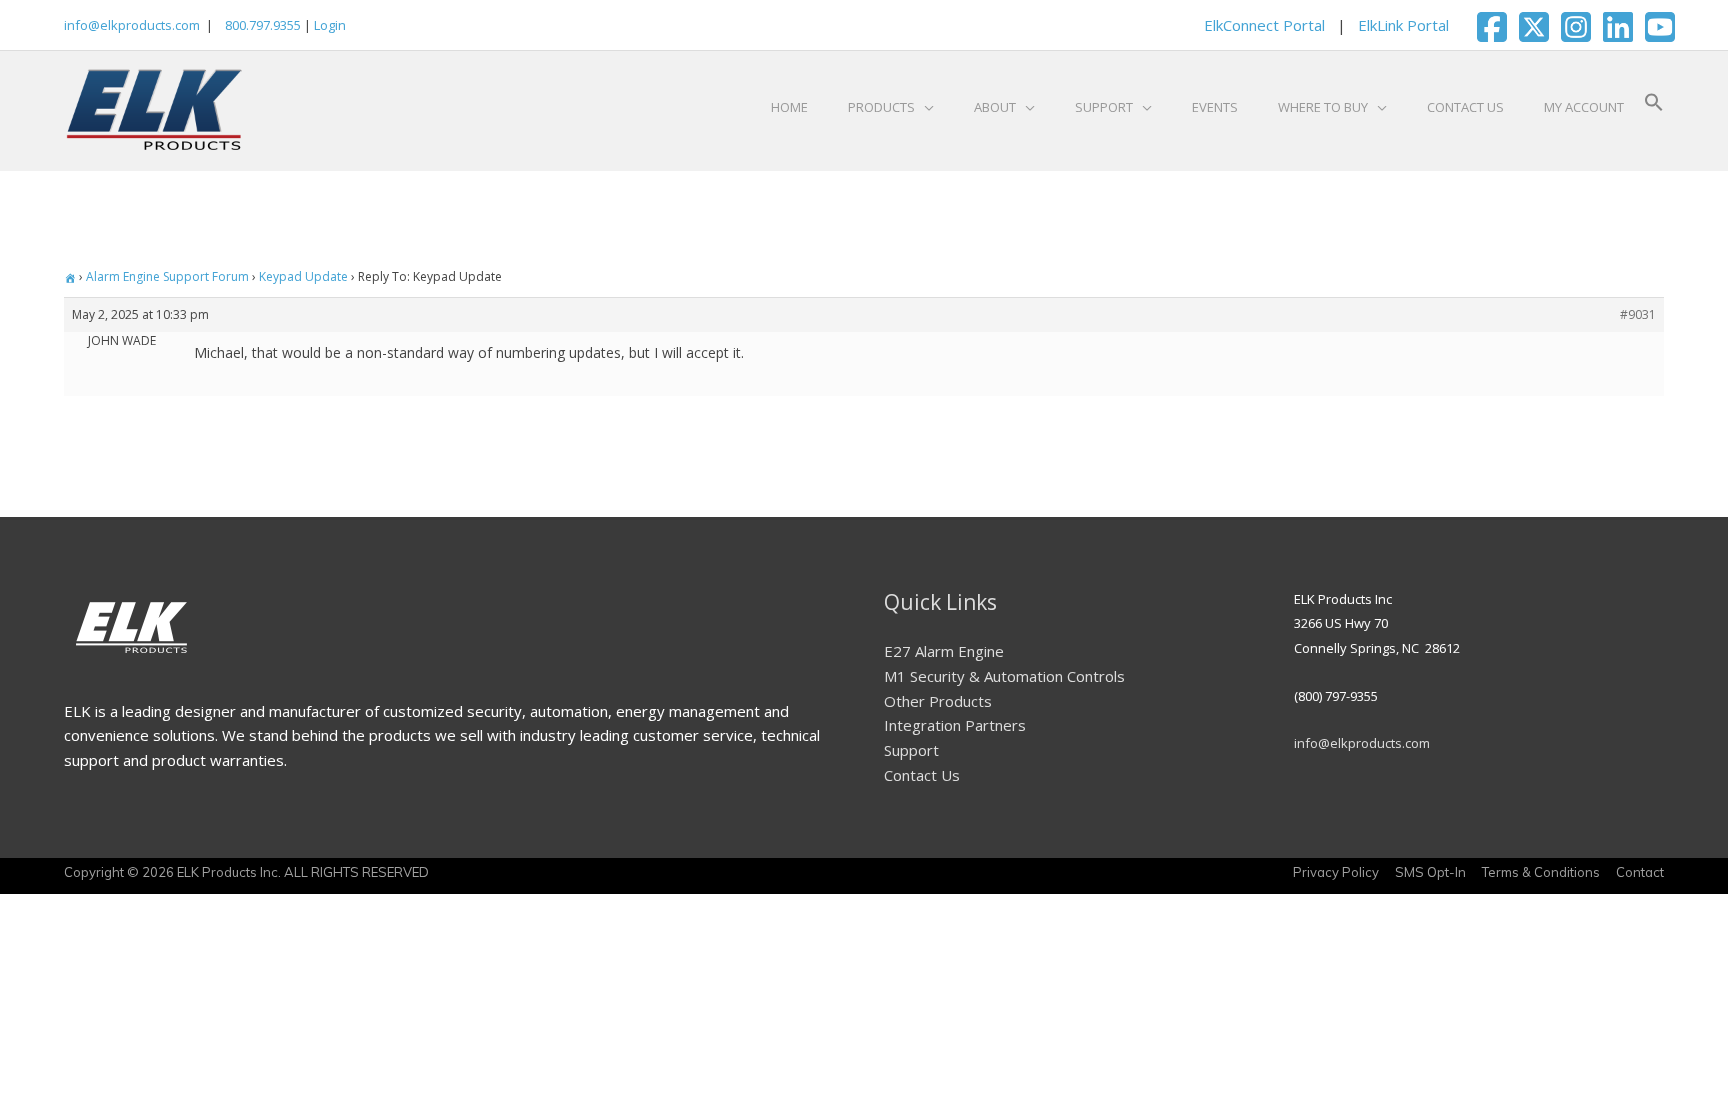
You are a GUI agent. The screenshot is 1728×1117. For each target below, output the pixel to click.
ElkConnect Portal (1264, 25)
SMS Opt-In (1430, 872)
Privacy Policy (1336, 872)
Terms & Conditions (1541, 872)
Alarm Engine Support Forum (167, 276)
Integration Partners (955, 725)
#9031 (1638, 314)
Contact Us (922, 775)
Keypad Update (303, 276)
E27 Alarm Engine (944, 651)
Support (911, 750)
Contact (1640, 872)
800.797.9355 (261, 25)
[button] (1654, 107)
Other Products (938, 701)
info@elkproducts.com (132, 25)
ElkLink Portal (1403, 25)
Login (330, 25)
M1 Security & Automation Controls (1004, 676)
